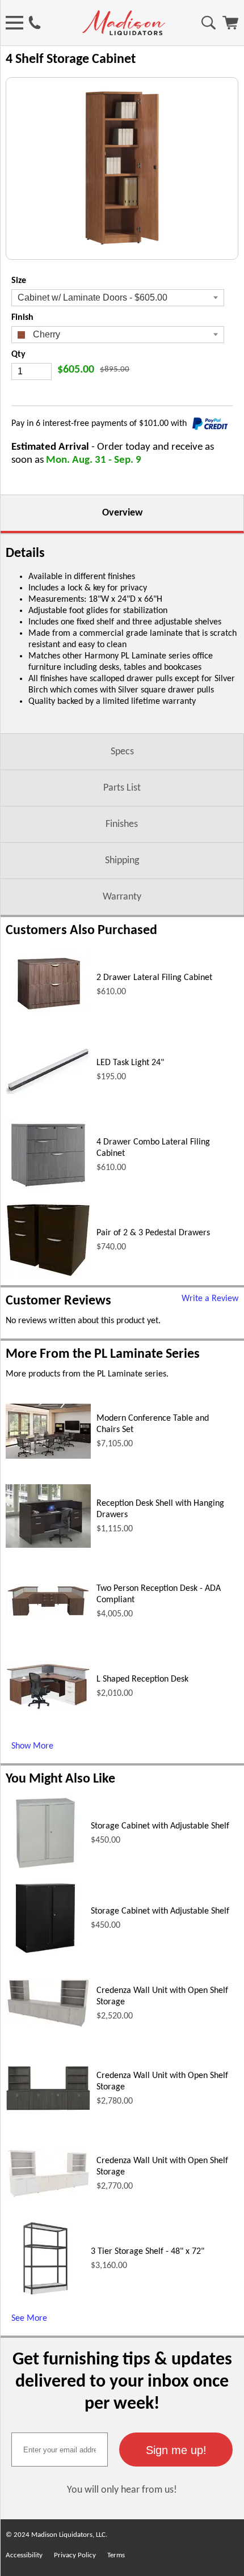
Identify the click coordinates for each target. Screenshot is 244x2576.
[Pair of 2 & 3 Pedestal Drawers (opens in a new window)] (48, 1275)
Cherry (45, 334)
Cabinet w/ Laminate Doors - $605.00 (92, 297)
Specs (122, 752)
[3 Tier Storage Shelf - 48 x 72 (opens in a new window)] (46, 2296)
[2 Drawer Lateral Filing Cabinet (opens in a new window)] (48, 1016)
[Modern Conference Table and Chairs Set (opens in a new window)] (48, 1456)
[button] (176, 2450)
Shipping (122, 861)
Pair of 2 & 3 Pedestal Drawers (153, 1233)
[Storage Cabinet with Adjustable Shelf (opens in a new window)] (45, 1870)
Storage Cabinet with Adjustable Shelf (160, 1826)
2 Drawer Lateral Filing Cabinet (154, 978)
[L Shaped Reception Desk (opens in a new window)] (48, 1709)
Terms (116, 2555)
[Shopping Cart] (230, 27)
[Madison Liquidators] (124, 33)
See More (29, 2319)
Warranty (122, 897)
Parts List (122, 788)
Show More (32, 1746)
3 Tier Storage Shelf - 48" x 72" (148, 2252)
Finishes (122, 824)
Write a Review (210, 1299)
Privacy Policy (75, 2555)
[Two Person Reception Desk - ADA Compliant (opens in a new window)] (48, 1616)
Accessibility (24, 2555)
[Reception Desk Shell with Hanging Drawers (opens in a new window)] (48, 1545)
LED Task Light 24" (130, 1063)
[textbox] (60, 2450)
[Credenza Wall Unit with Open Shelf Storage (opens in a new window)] (48, 2026)
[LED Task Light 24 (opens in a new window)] (48, 1092)
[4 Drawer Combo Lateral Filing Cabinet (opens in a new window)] (48, 1190)
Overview (122, 513)
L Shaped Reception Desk (142, 1679)
